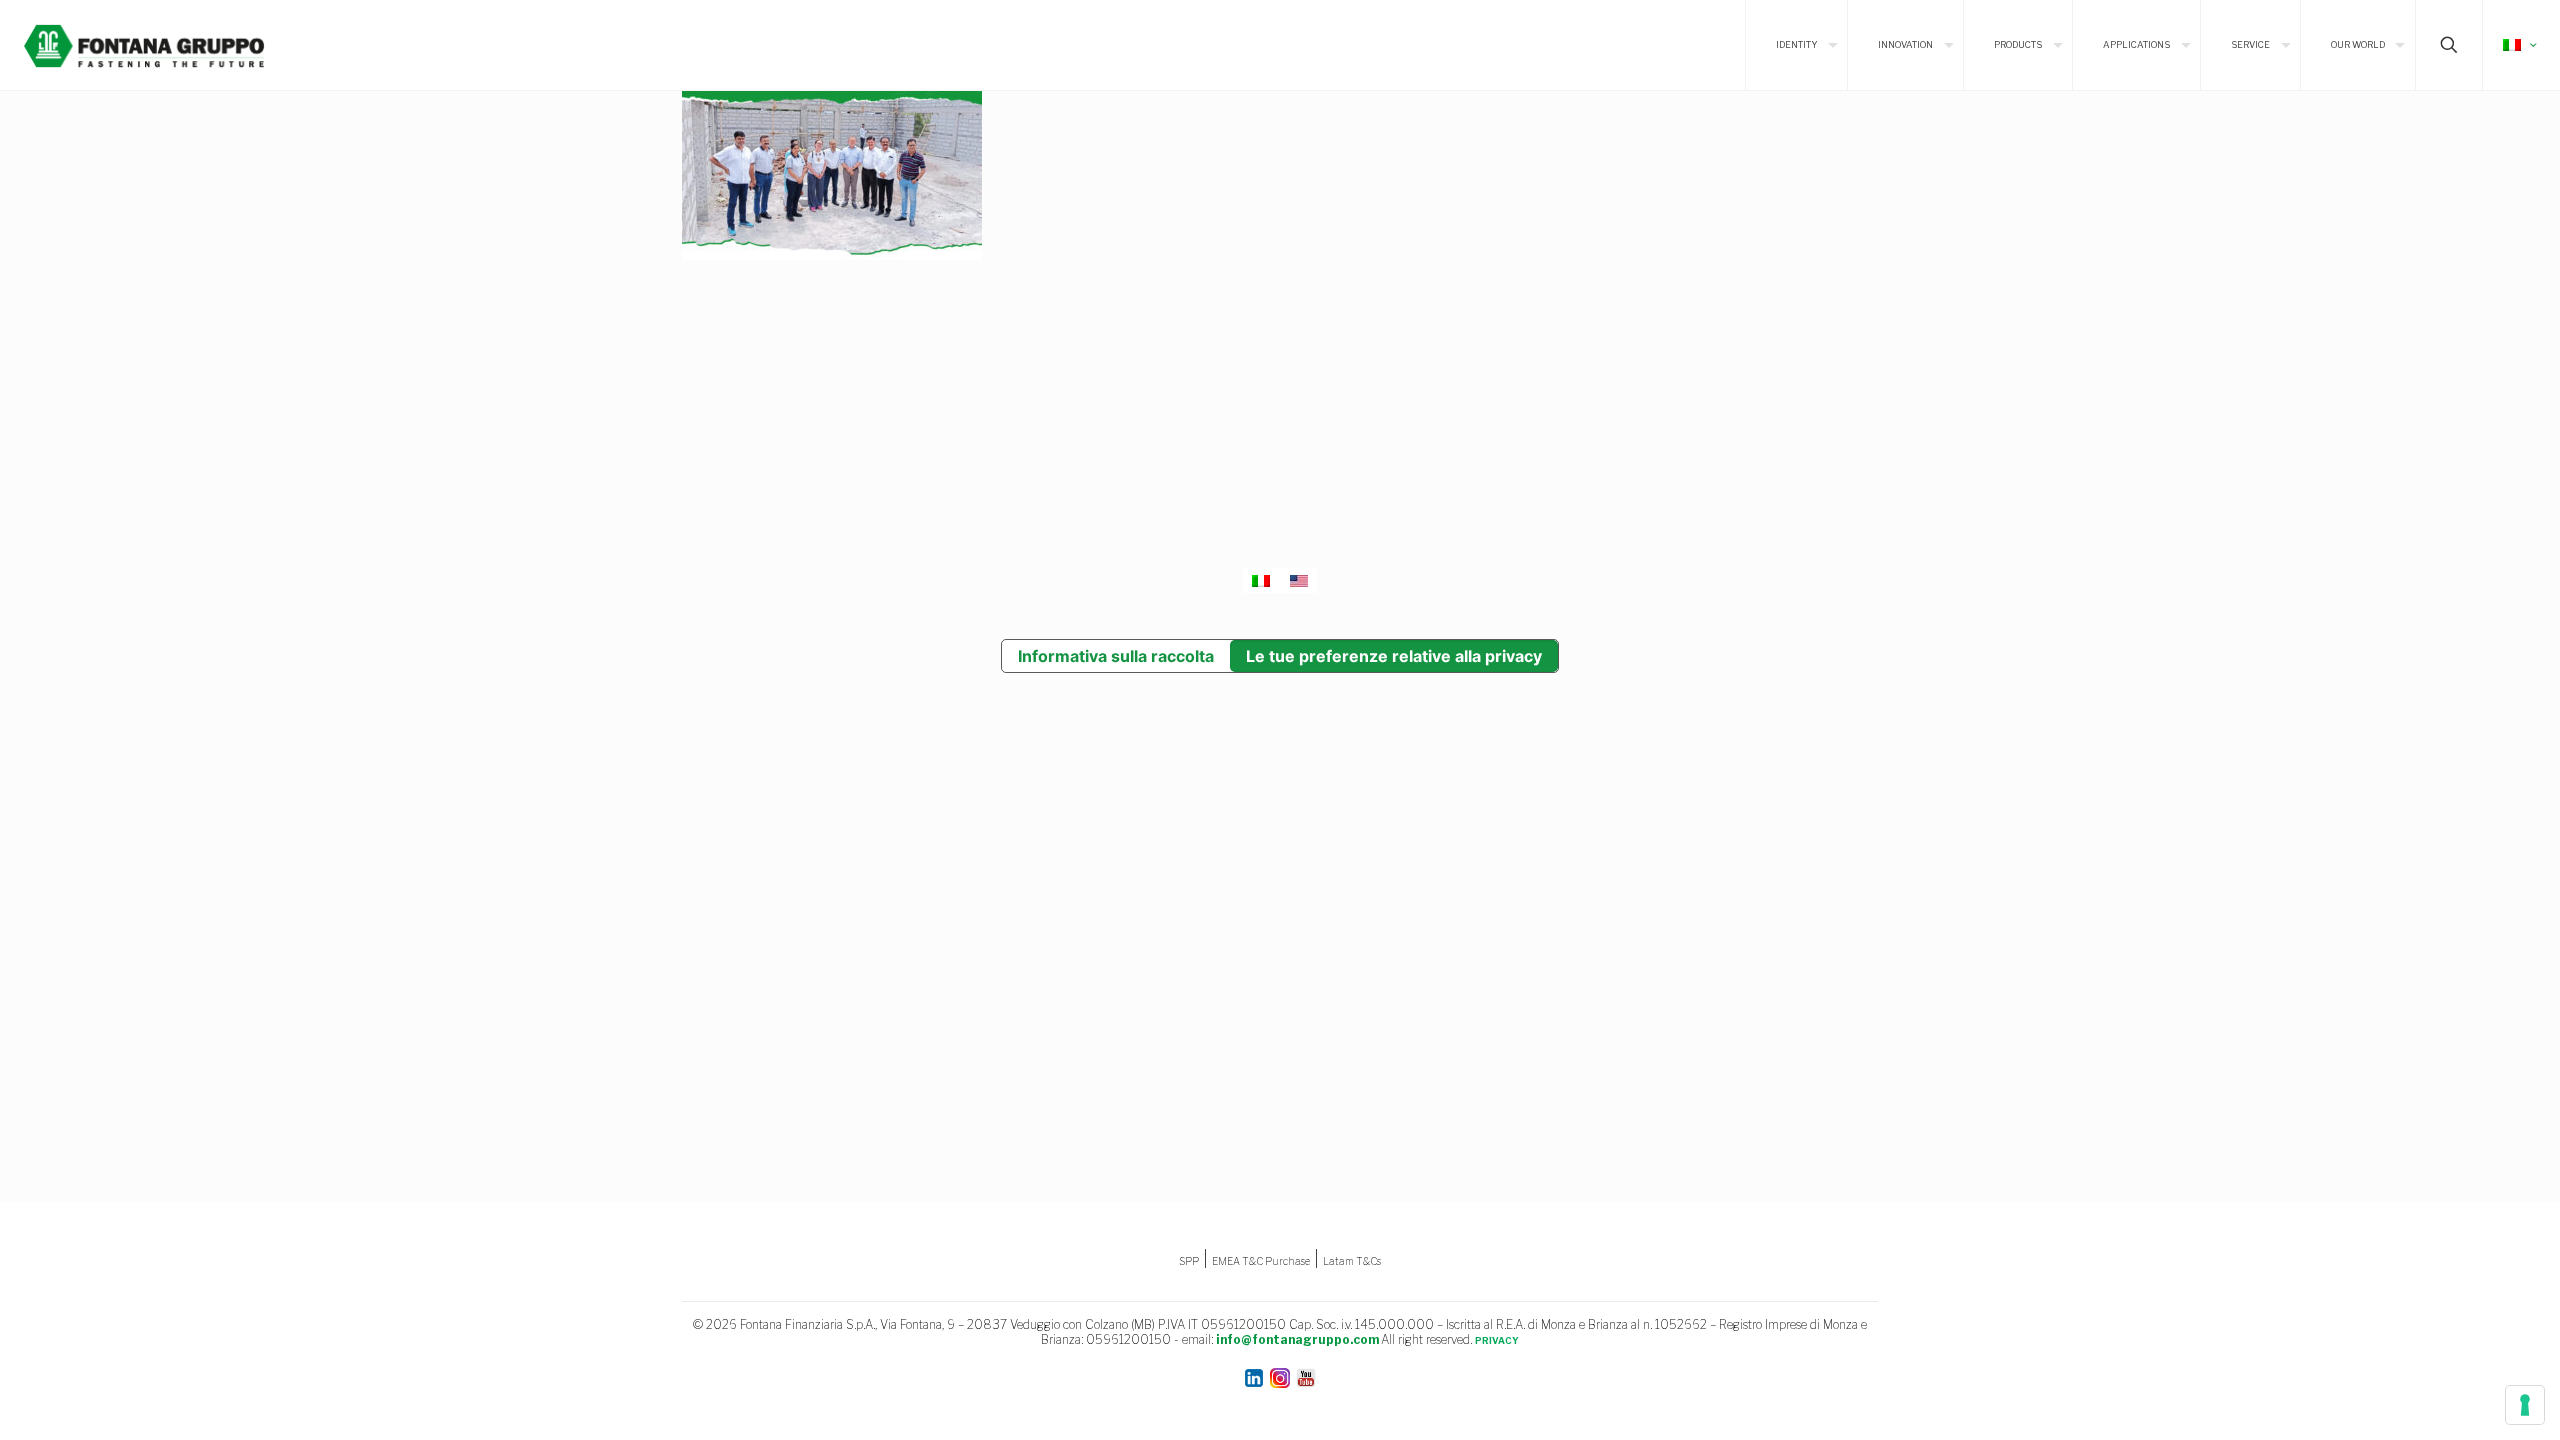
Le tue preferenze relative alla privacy (1394, 656)
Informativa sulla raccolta (1116, 656)
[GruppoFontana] (144, 45)
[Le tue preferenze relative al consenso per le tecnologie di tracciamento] (2525, 1405)
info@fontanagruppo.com (1297, 1339)
